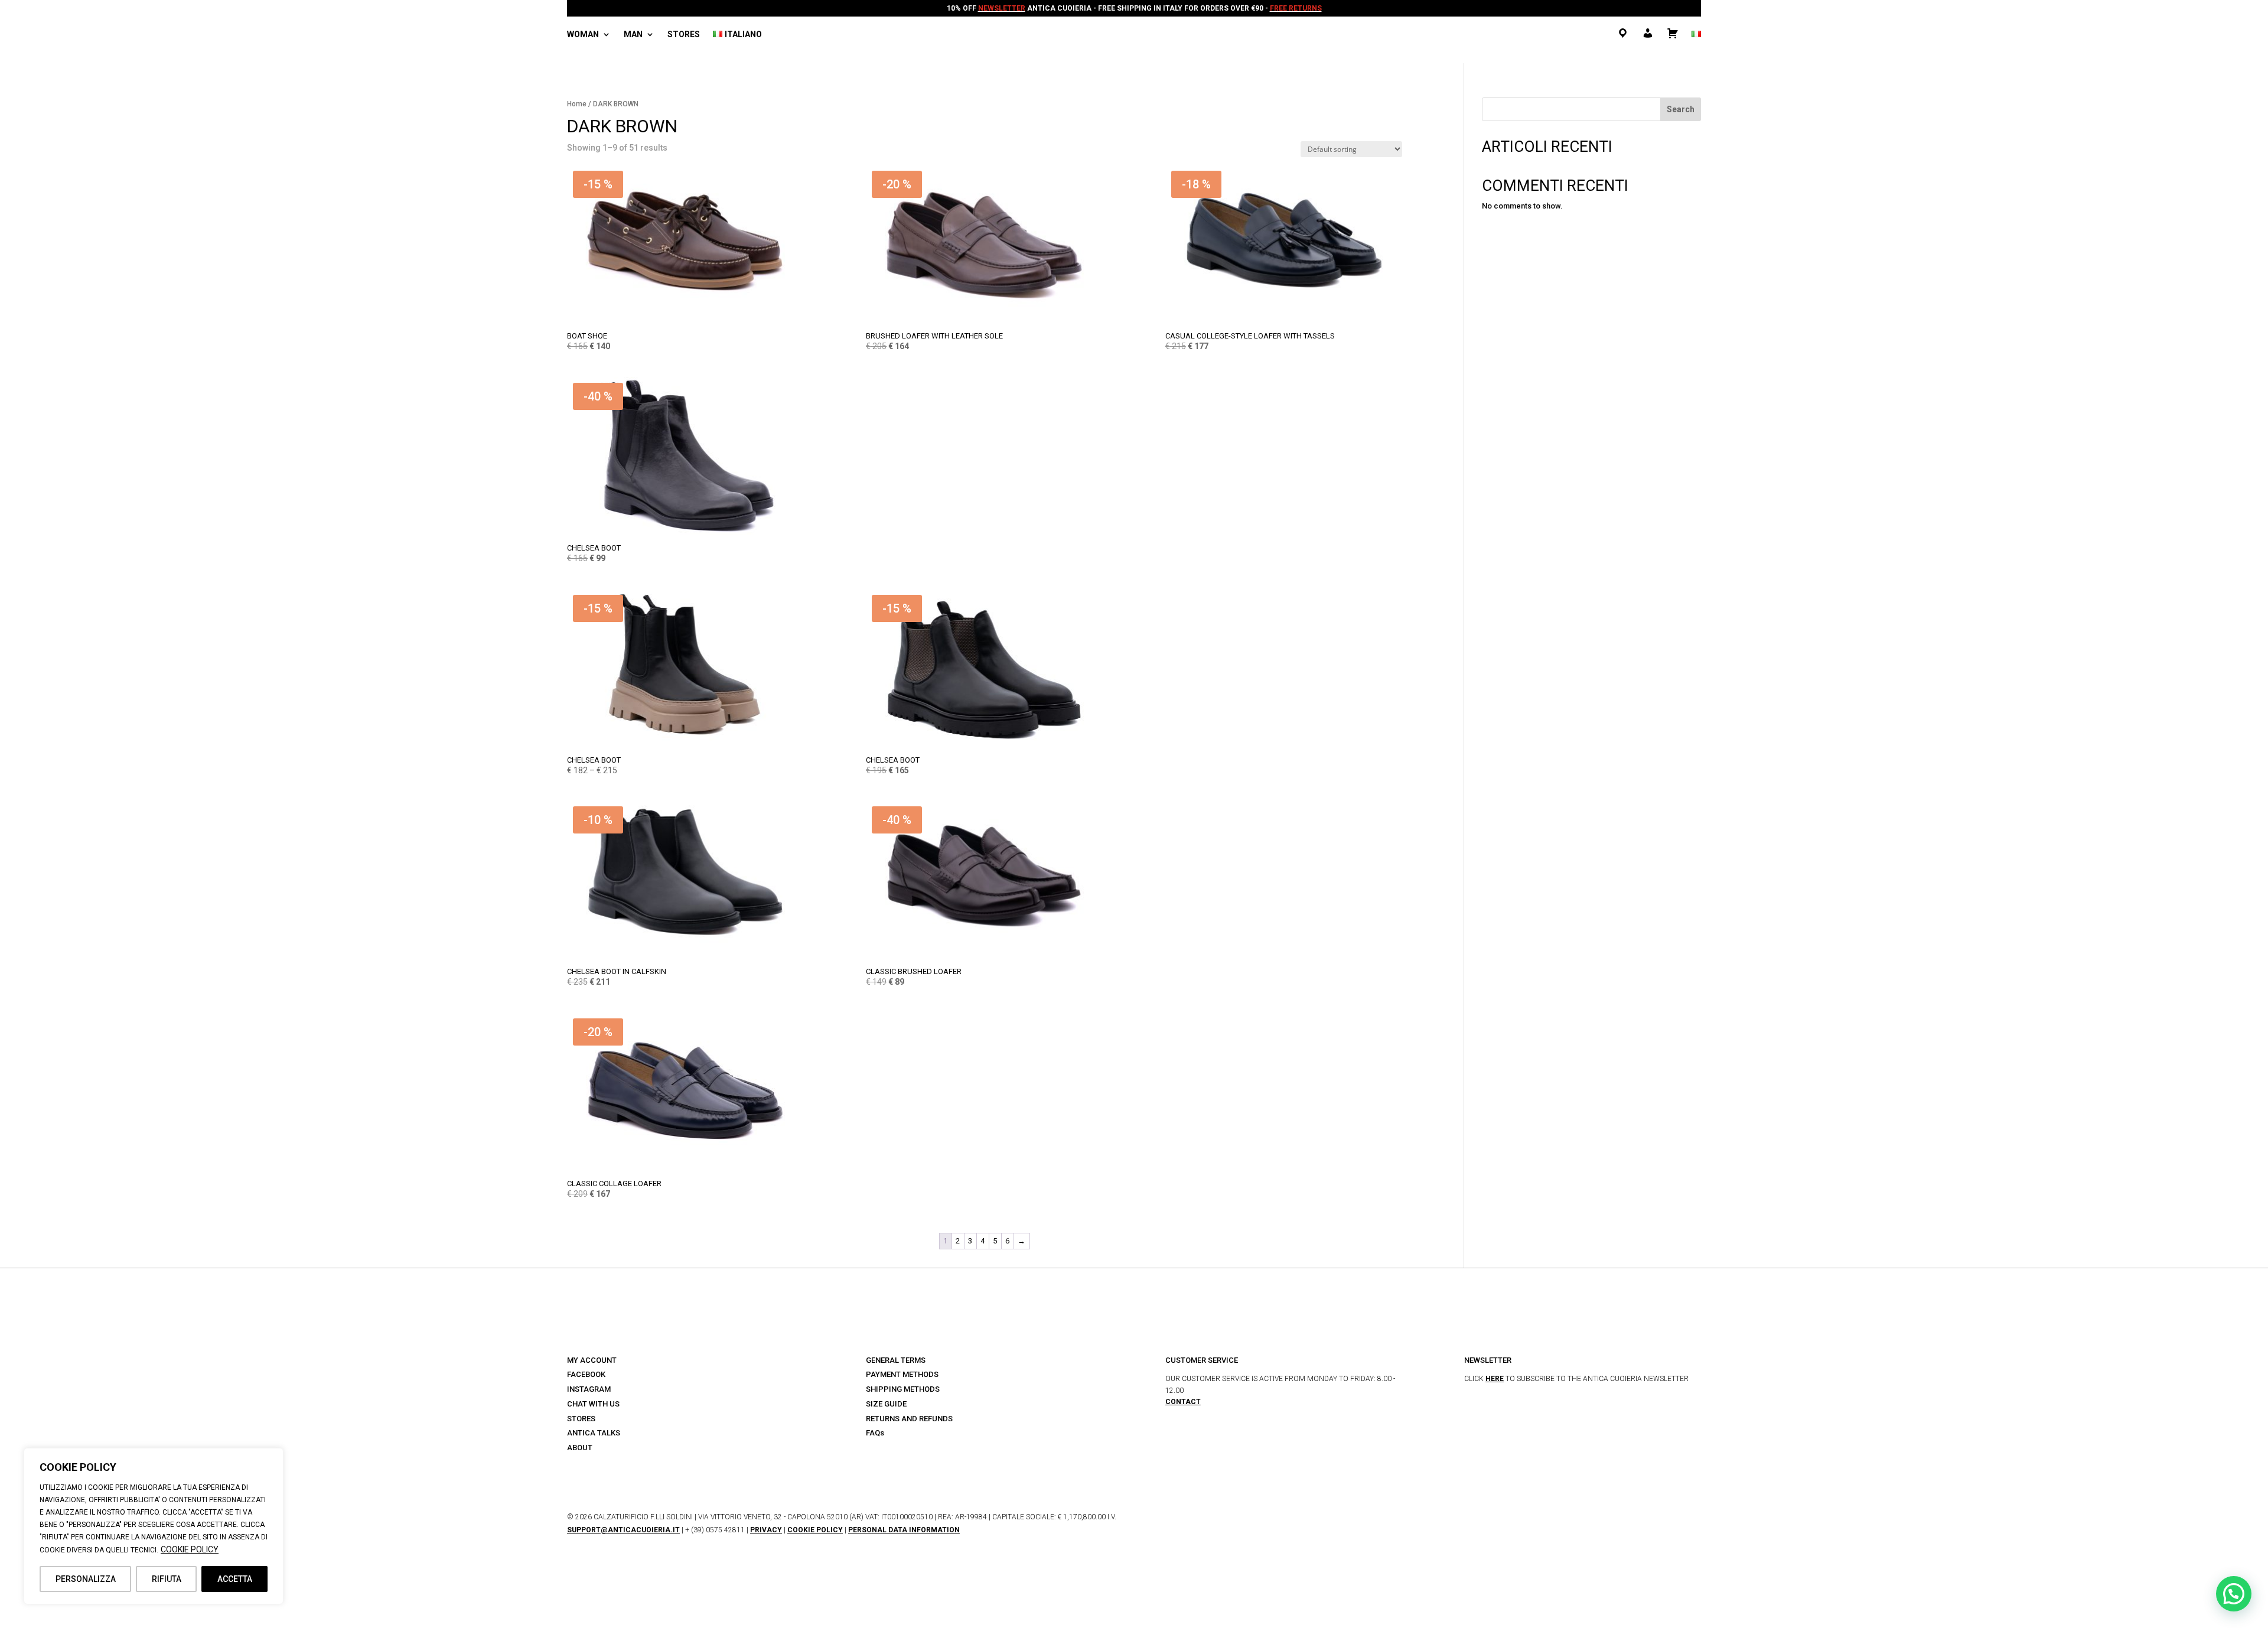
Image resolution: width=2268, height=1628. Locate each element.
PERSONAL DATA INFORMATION (904, 1530)
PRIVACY (766, 1530)
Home (577, 104)
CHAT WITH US (593, 1404)
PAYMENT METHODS (902, 1374)
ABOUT (580, 1448)
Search (1681, 109)
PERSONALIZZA (86, 1579)
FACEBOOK (586, 1374)
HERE (1495, 1379)
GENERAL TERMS (896, 1360)
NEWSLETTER (1002, 8)
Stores (684, 35)
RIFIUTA (167, 1579)
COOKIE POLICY (190, 1549)
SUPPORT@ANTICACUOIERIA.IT (623, 1530)
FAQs (875, 1433)
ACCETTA (235, 1579)
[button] (2234, 1594)
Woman (583, 35)
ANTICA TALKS (594, 1433)
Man (633, 35)
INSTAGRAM (589, 1389)
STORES (581, 1419)
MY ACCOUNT (592, 1360)
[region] (154, 1526)
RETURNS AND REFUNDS (909, 1419)
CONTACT (1183, 1402)
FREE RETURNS (1296, 8)
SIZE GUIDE (886, 1404)
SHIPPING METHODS (903, 1389)
